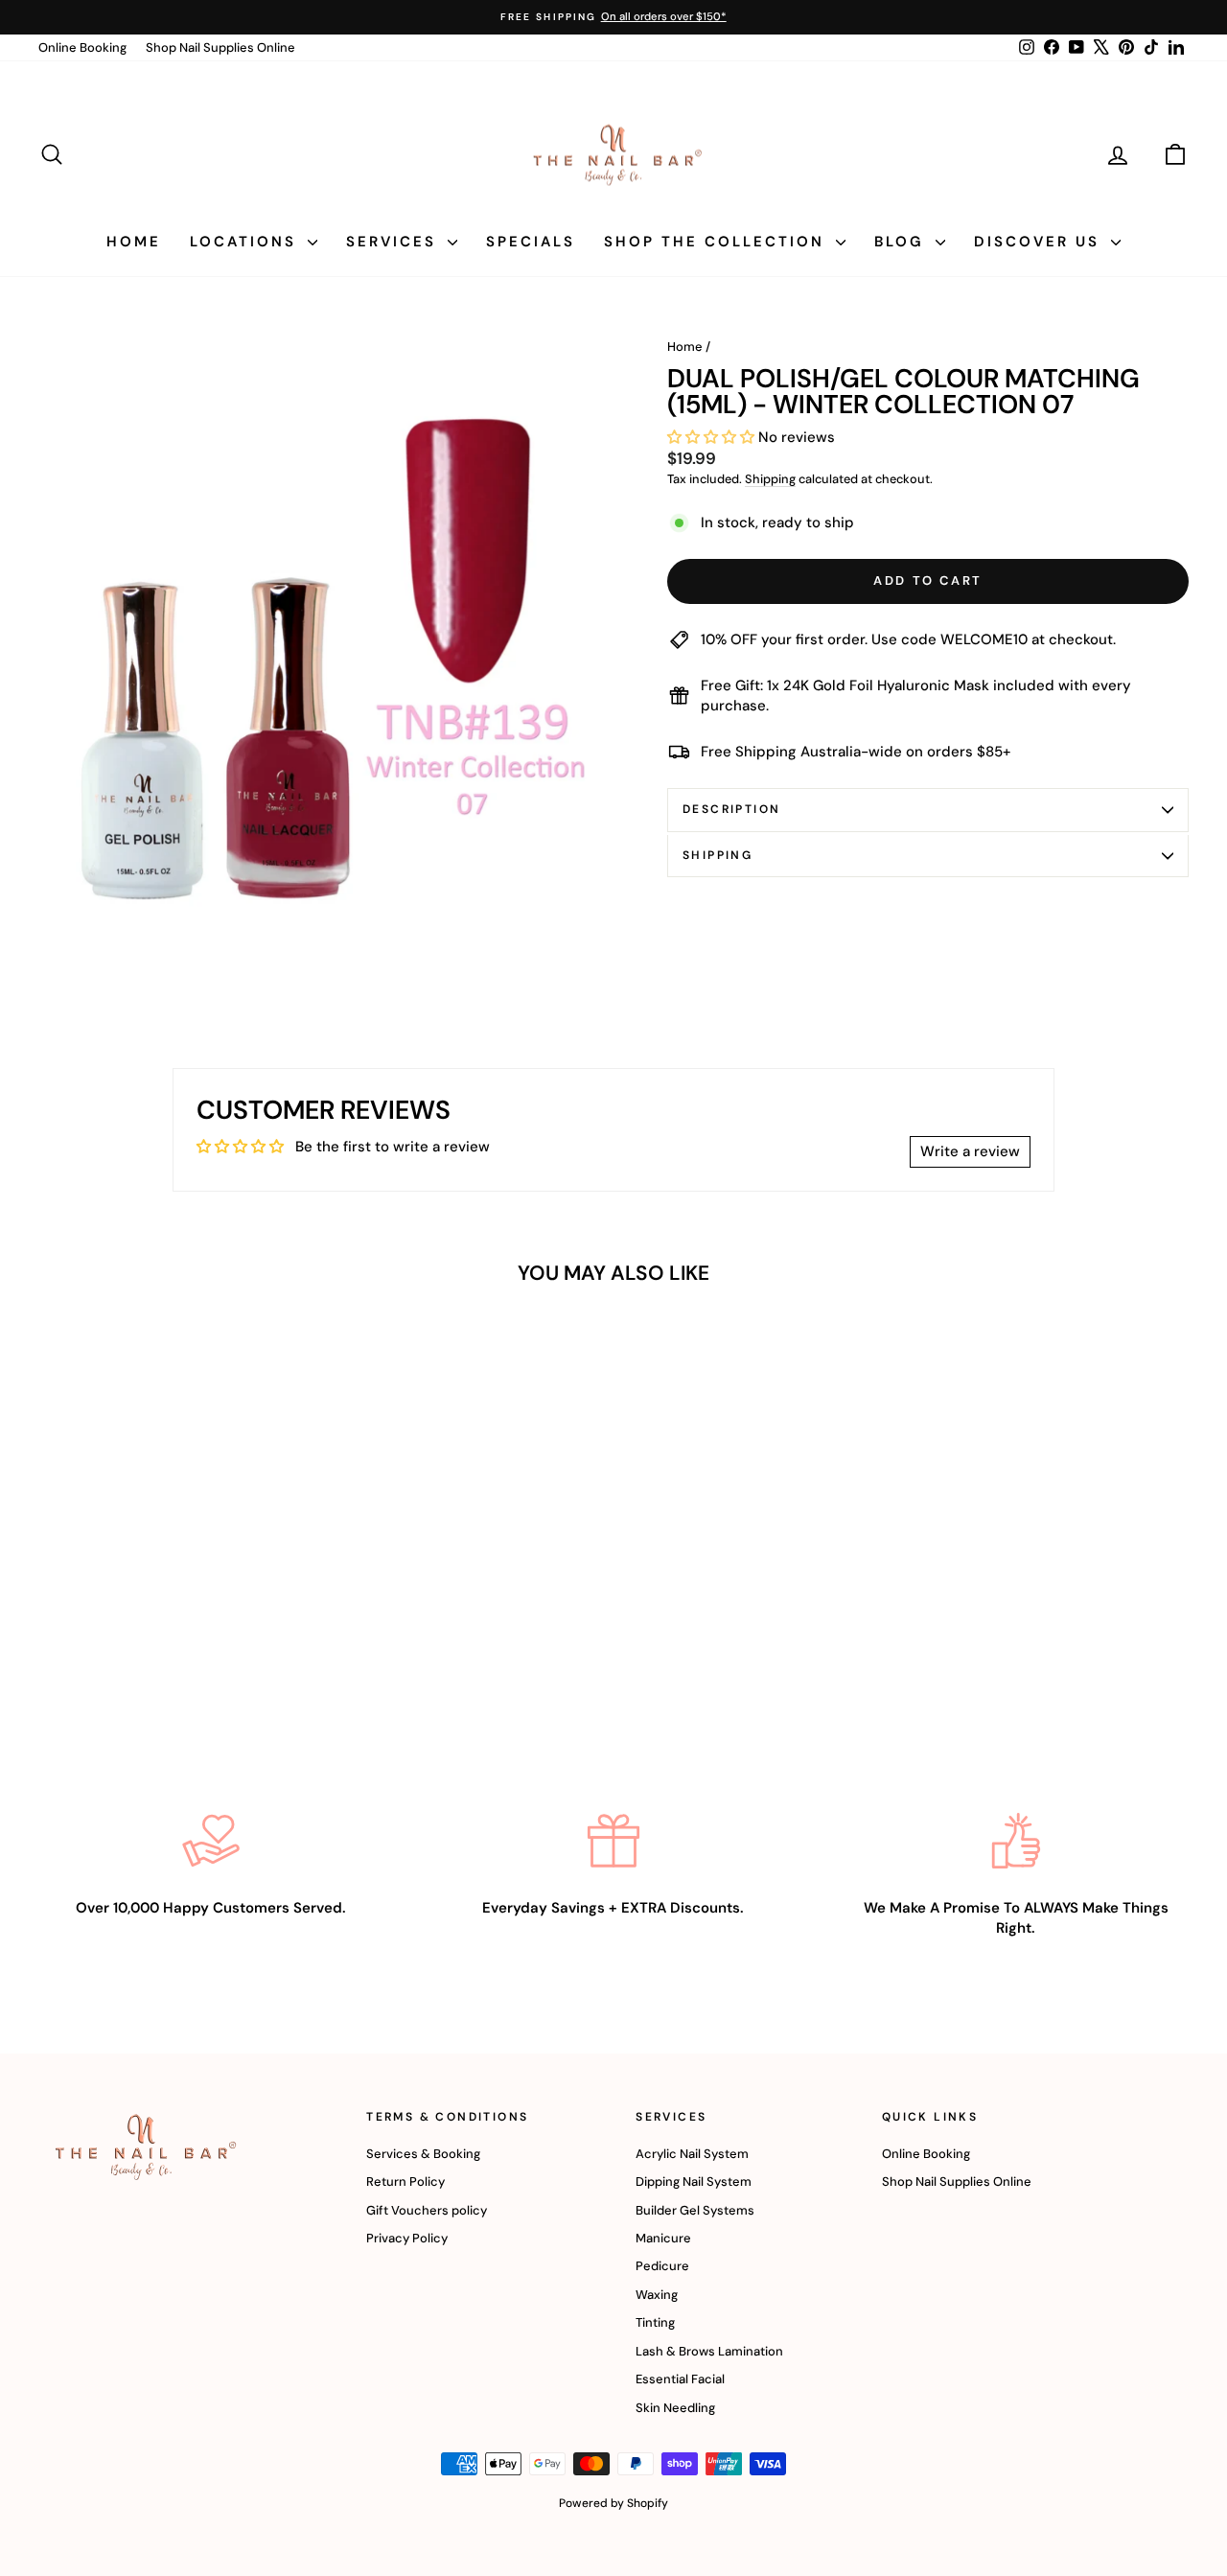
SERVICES (394, 242)
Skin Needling (675, 2408)
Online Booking (82, 47)
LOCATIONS (246, 242)
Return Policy (405, 2181)
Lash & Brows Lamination (709, 2351)
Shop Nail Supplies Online (220, 47)
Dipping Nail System (694, 2181)
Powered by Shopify (613, 2503)
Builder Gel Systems (695, 2210)
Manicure (663, 2238)
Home (685, 347)
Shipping (770, 479)
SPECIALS (531, 242)
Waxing (657, 2295)
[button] (713, 437)
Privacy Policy (407, 2238)
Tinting (655, 2322)
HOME (134, 242)
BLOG (903, 242)
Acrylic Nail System (692, 2154)
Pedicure (662, 2266)
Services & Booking (423, 2154)
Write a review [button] (970, 1151)
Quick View (174, 1583)
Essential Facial (680, 2379)
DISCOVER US (1040, 242)
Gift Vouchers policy (427, 2210)
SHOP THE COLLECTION (718, 242)
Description (731, 809)
